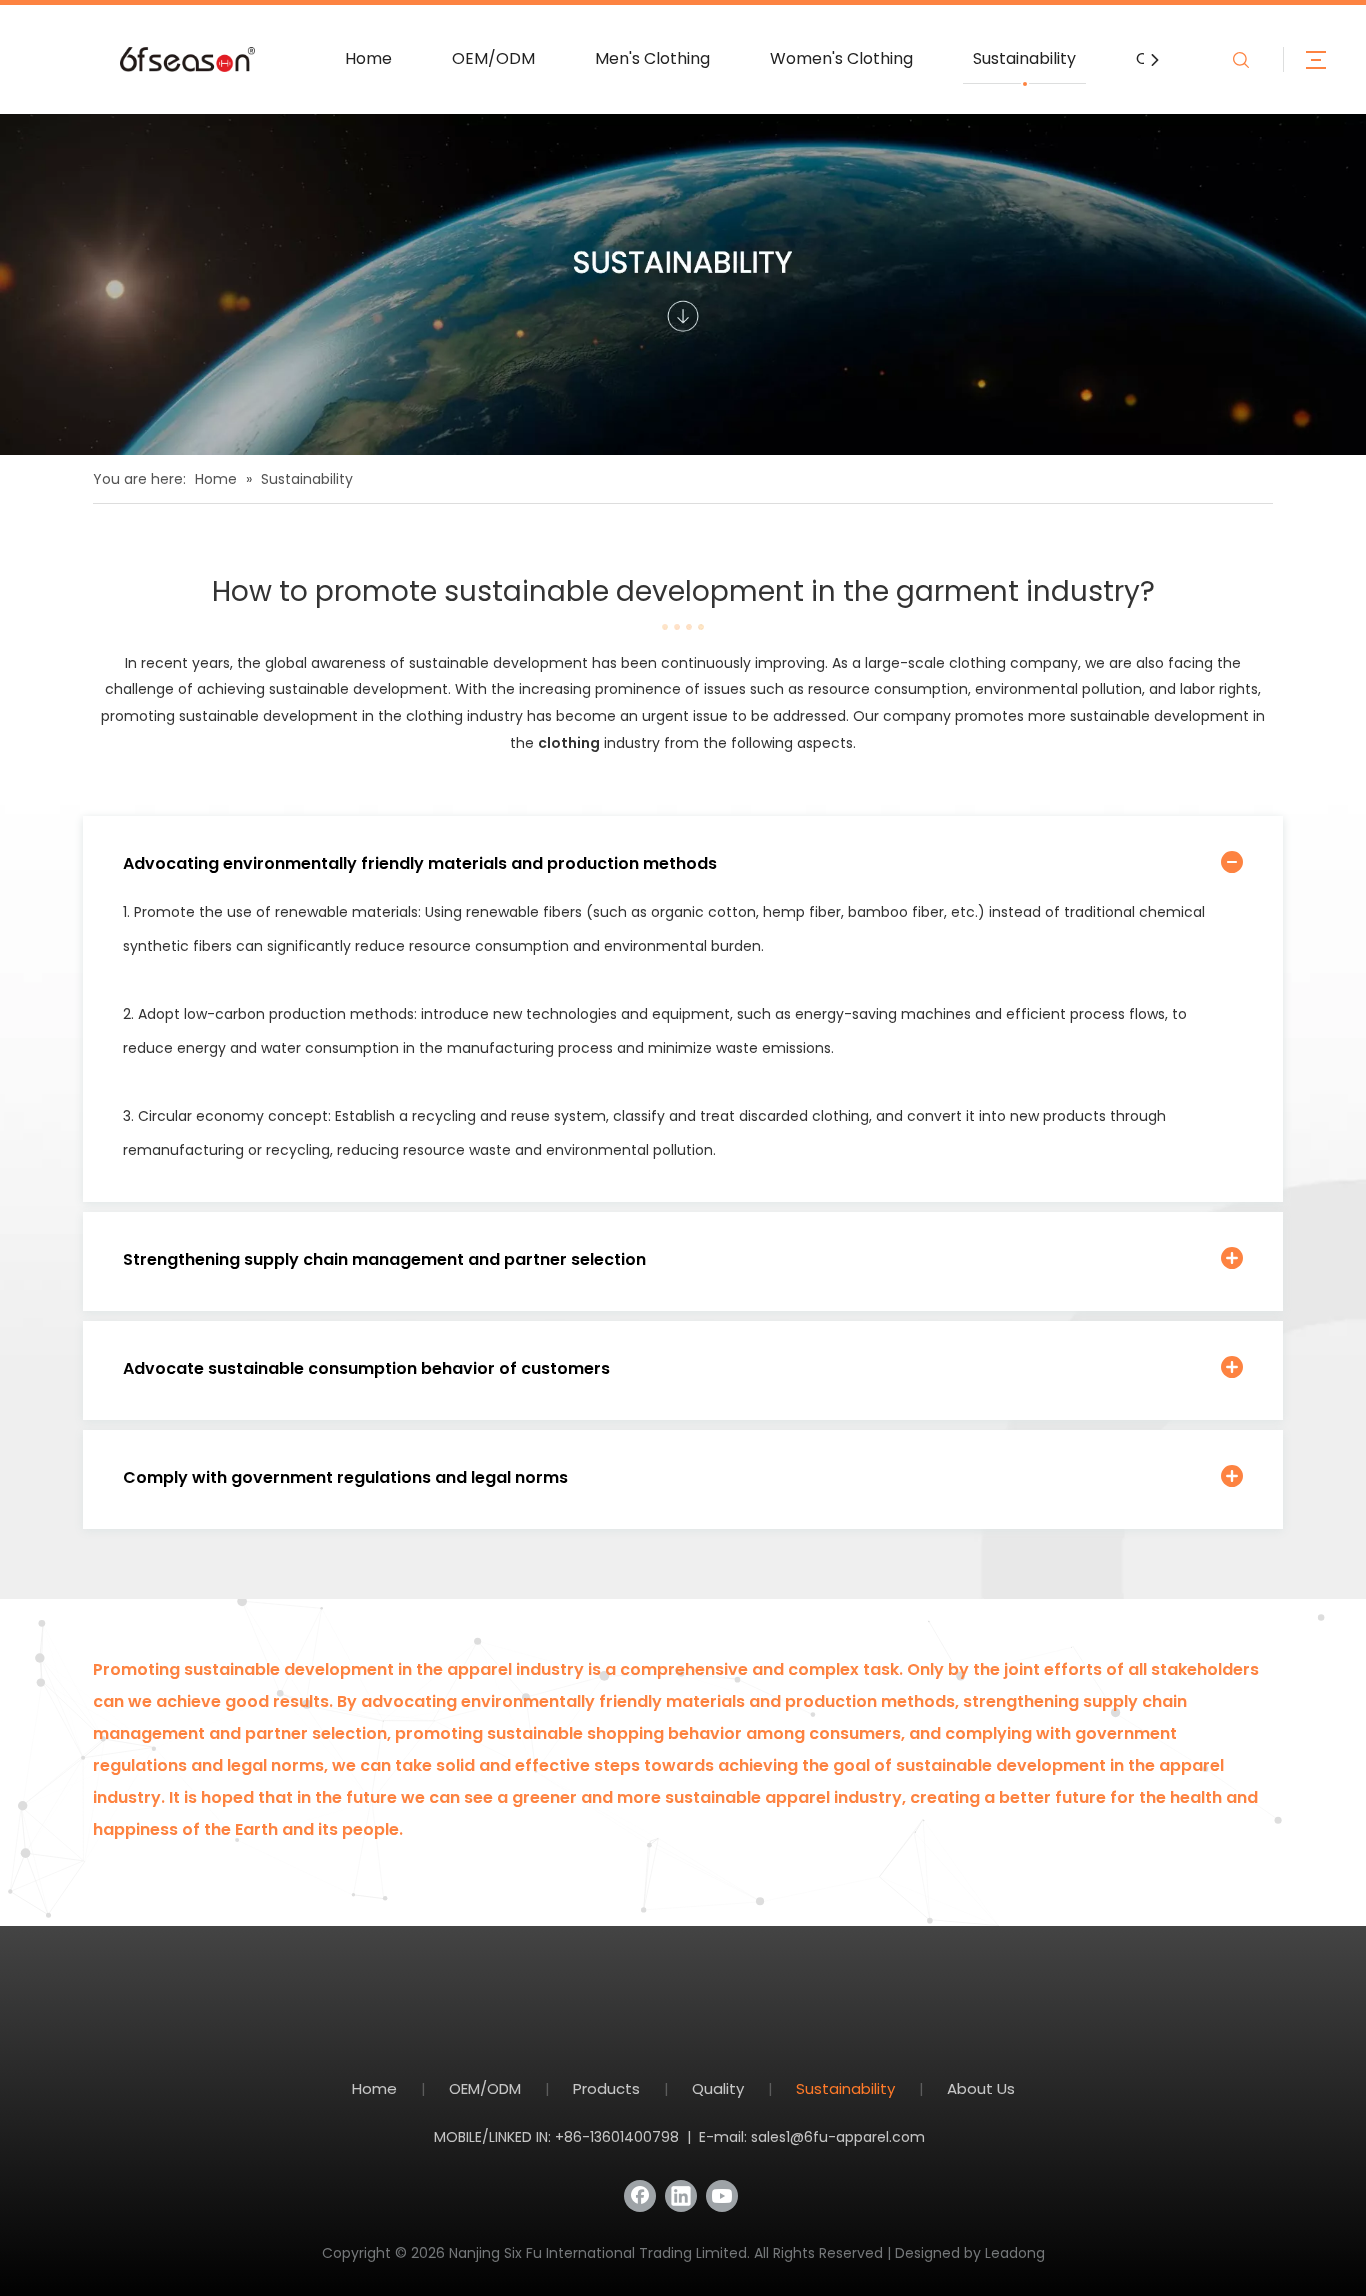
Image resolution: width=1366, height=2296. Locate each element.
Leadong (1015, 2253)
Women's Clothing (841, 58)
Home (368, 58)
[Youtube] (722, 2196)
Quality (718, 2088)
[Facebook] (640, 2196)
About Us (981, 2088)
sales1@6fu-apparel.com (838, 2137)
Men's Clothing (652, 58)
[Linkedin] (681, 2196)
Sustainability (1024, 58)
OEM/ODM (493, 58)
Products (606, 2088)
